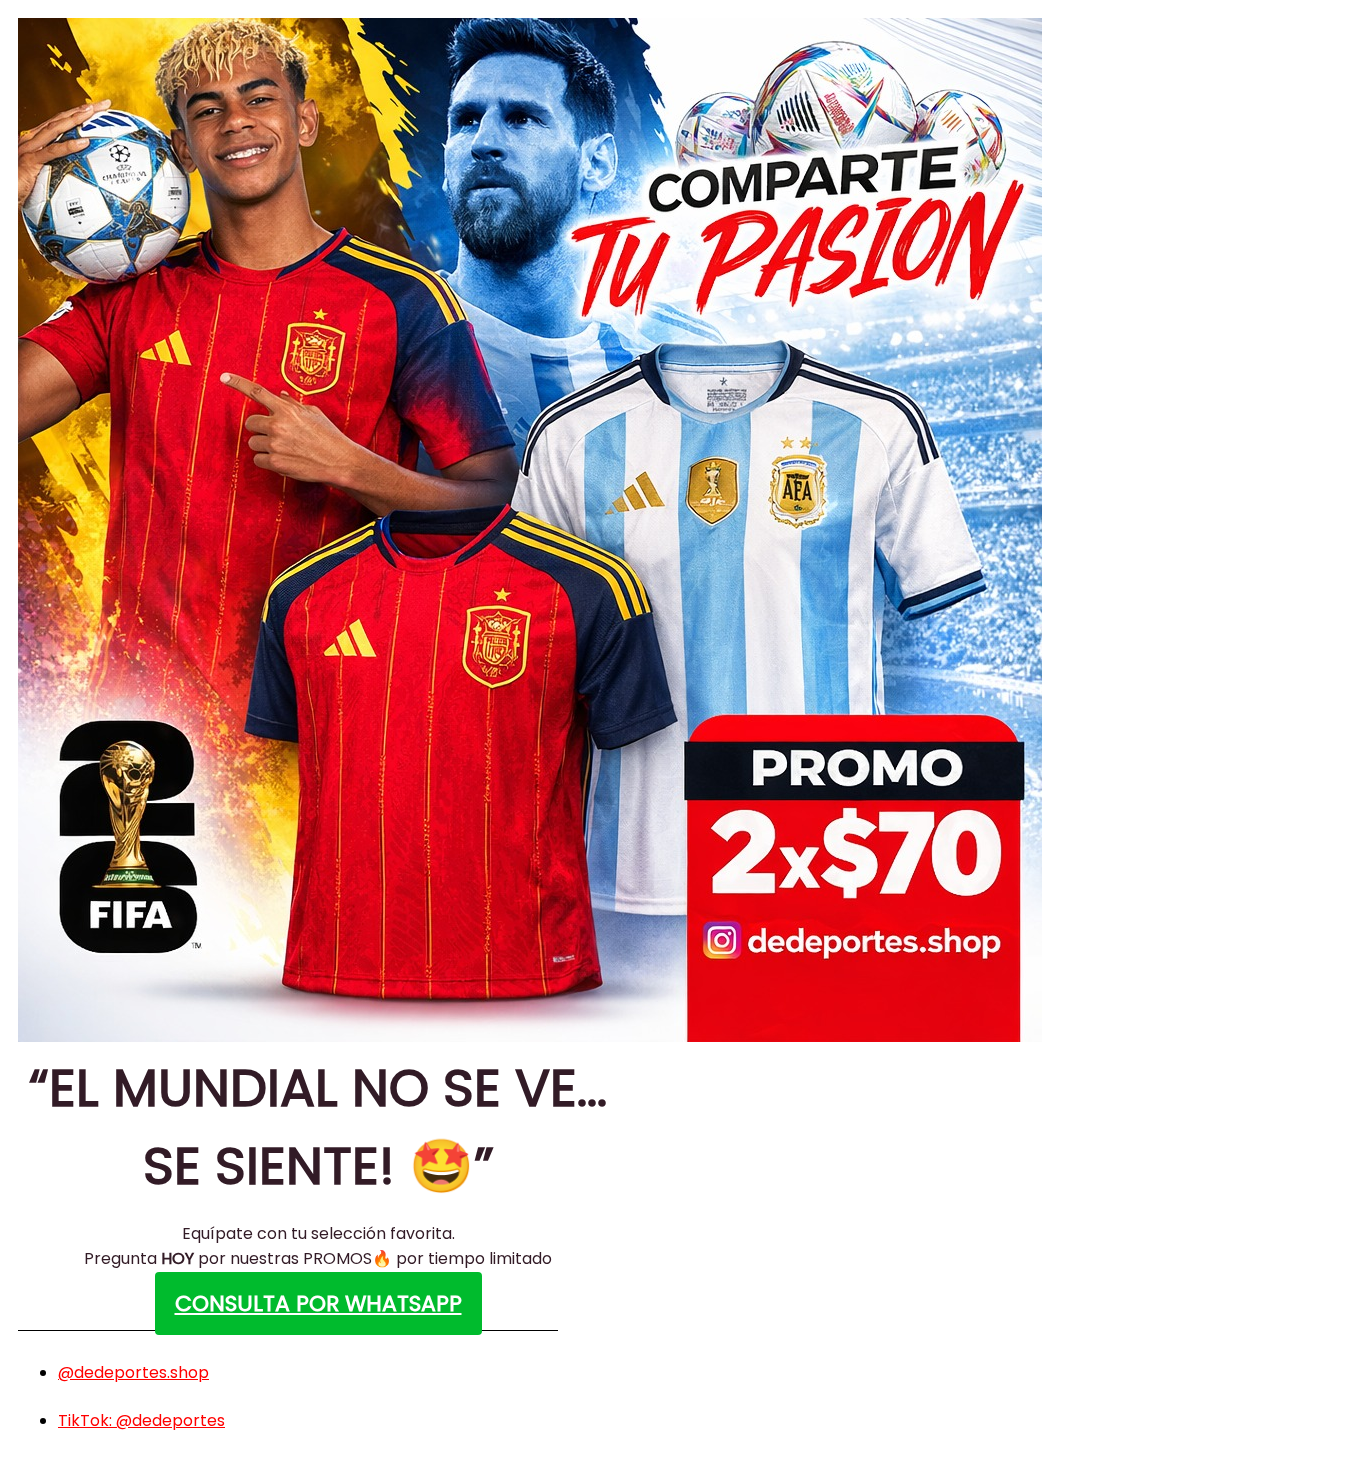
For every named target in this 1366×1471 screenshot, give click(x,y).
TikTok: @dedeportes (141, 1420)
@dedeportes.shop (133, 1372)
